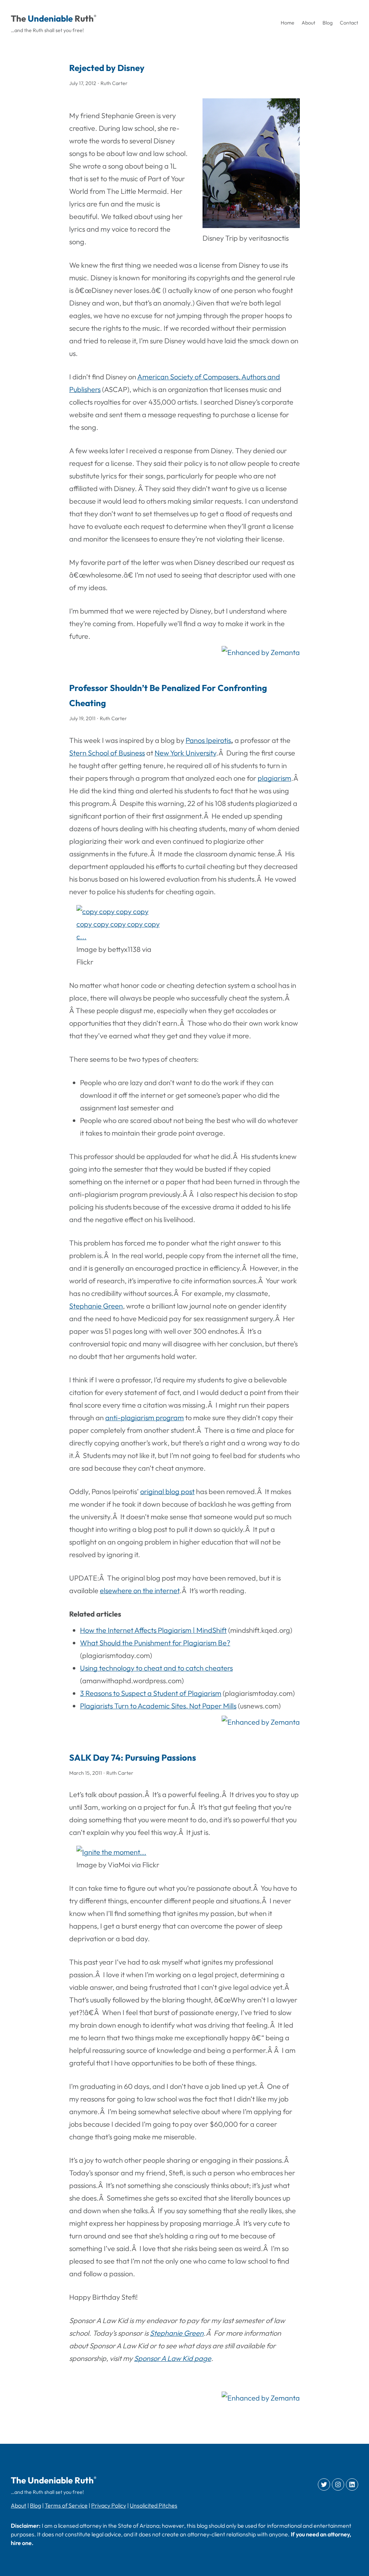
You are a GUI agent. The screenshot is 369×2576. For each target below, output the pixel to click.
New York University (185, 753)
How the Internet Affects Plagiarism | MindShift (153, 1630)
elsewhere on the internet (140, 1590)
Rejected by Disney (107, 68)
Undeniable (50, 18)
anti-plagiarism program (145, 1418)
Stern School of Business (107, 753)
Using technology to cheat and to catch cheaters (156, 1668)
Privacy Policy (109, 2505)
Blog (35, 2505)
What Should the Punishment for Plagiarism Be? (155, 1643)
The (18, 18)
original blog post (167, 1491)
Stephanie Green (96, 1306)
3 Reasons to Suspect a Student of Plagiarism (151, 1693)
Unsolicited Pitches (154, 2505)
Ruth (84, 18)
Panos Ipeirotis (208, 740)
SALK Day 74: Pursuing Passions (133, 1757)
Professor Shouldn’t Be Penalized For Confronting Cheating (168, 695)
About (19, 2505)
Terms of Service (66, 2505)
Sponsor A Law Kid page (173, 2358)
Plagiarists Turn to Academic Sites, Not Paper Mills (158, 1706)
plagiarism (274, 778)
